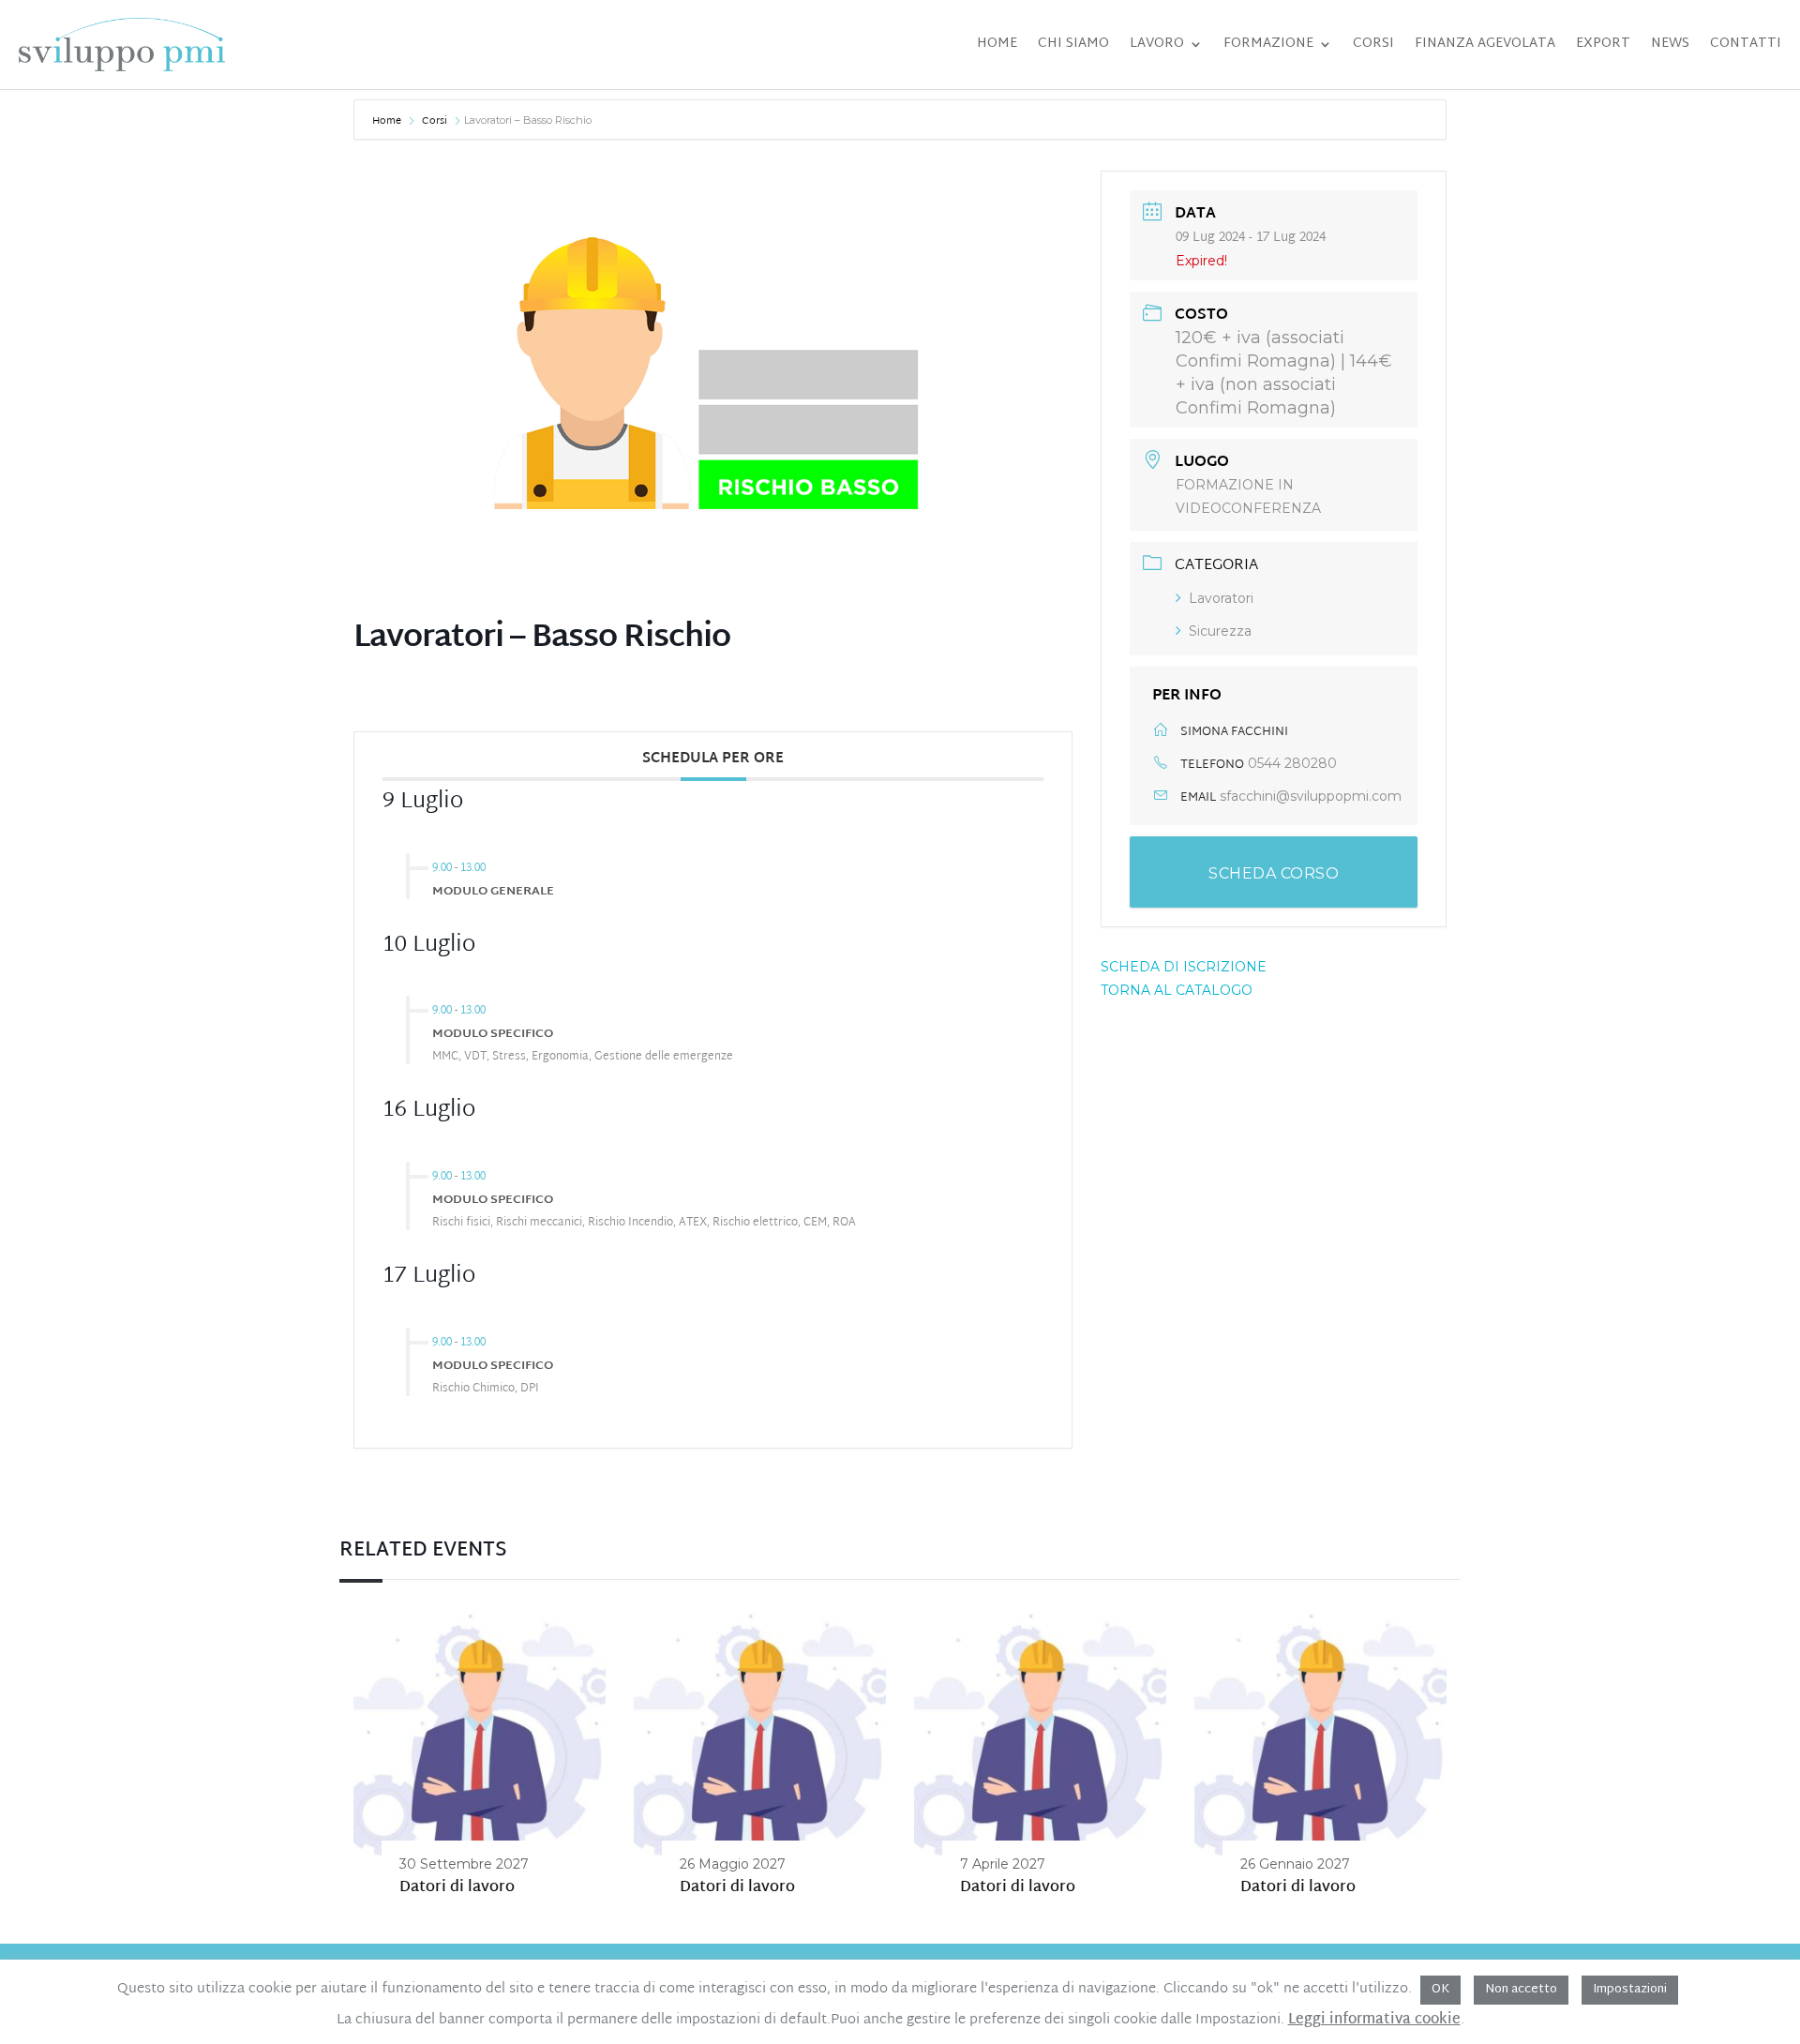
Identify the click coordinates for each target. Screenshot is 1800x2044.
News (1670, 44)
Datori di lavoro (457, 1888)
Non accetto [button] (1521, 1990)
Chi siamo (1073, 44)
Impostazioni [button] (1630, 1990)
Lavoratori (1221, 598)
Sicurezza (1220, 631)
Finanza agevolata (1485, 44)
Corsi (1373, 44)
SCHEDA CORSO (1274, 873)
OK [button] (1440, 1990)
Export (1603, 44)
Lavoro (1157, 44)
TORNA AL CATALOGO (1177, 990)
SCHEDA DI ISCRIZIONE (1184, 967)
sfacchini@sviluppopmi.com (1311, 796)
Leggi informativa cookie (1374, 2021)
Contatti (1746, 44)
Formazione (1268, 44)
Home (997, 44)
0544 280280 (1292, 763)
